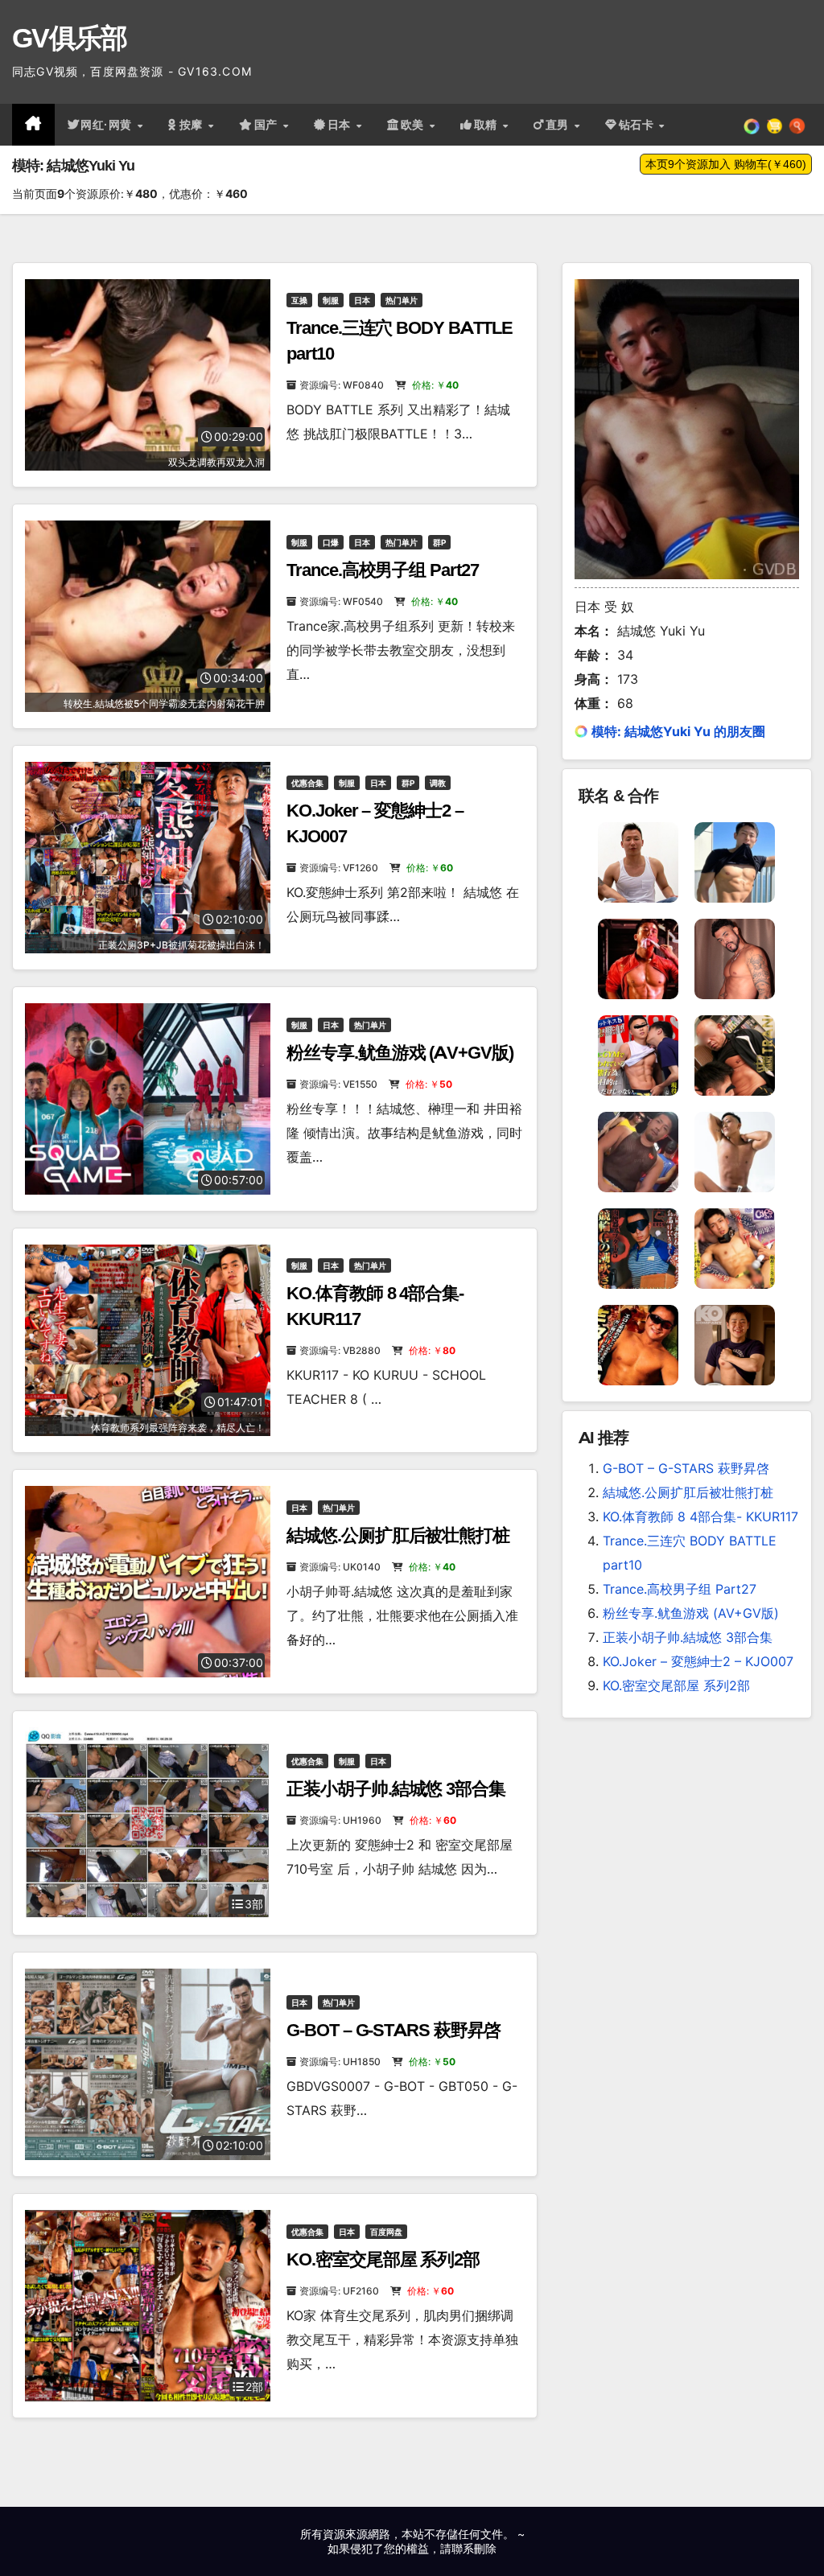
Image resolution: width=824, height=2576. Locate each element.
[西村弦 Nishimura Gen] (638, 1054)
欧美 (414, 125)
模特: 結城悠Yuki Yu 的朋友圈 (678, 731)
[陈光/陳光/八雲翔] (735, 861)
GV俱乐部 (70, 38)
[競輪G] (638, 1247)
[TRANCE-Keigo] (735, 1054)
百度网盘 (386, 2232)
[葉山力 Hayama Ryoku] (638, 1150)
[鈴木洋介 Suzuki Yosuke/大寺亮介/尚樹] (638, 861)
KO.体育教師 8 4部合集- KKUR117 (700, 1516)
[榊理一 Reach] (638, 957)
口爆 (331, 542)
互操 (299, 300)
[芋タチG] (638, 1344)
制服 (331, 300)
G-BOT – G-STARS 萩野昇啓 (393, 2030)
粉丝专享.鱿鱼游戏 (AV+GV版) (400, 1053)
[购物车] (775, 125)
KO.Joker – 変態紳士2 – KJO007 (698, 1661)
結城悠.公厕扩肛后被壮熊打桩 (398, 1535)
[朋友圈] (752, 125)
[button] (797, 125)
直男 (559, 125)
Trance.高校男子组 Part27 (382, 570)
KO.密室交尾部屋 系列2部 (383, 2259)
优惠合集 (307, 783)
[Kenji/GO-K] (735, 957)
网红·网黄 (108, 125)
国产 (268, 125)
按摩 (193, 125)
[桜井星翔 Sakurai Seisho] (735, 1247)
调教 (438, 783)
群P (439, 542)
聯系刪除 (474, 2548)
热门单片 (402, 300)
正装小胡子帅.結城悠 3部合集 (396, 1789)
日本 (341, 125)
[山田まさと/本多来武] (735, 1344)
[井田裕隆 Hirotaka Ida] (735, 1150)
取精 (488, 125)
